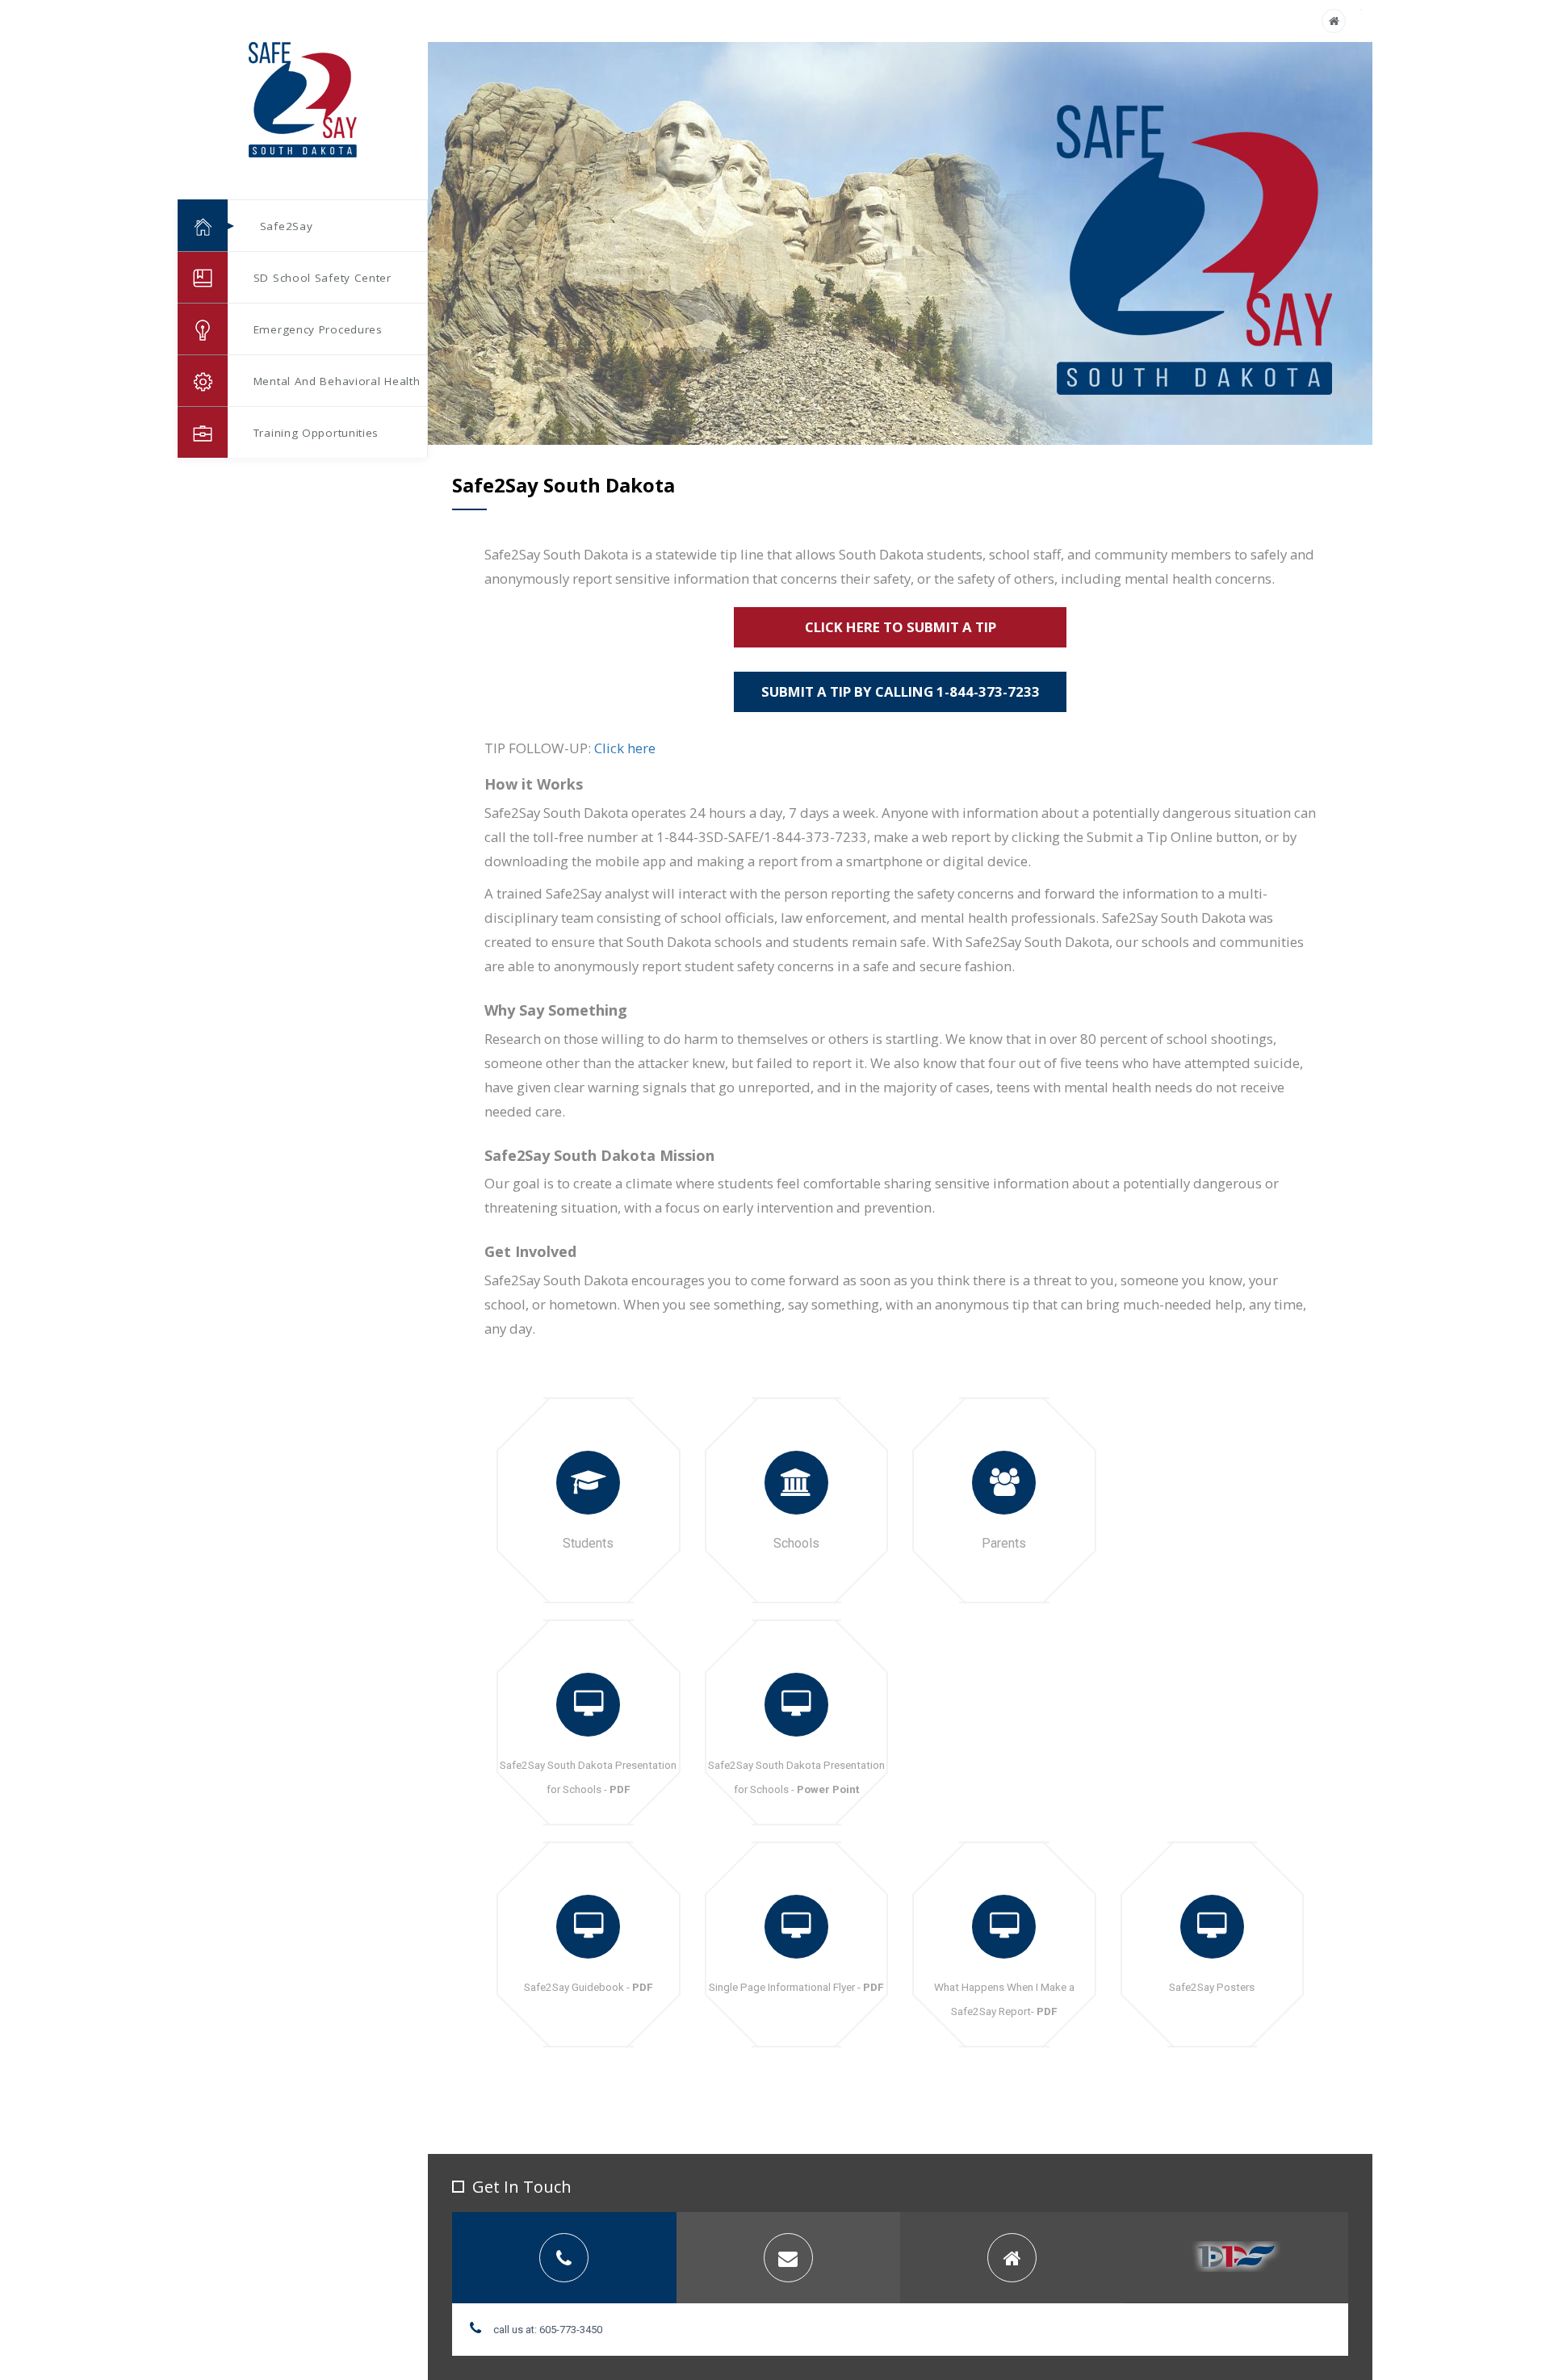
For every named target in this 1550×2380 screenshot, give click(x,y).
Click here (625, 748)
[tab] (564, 2258)
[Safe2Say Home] (1334, 21)
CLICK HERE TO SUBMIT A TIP (901, 627)
